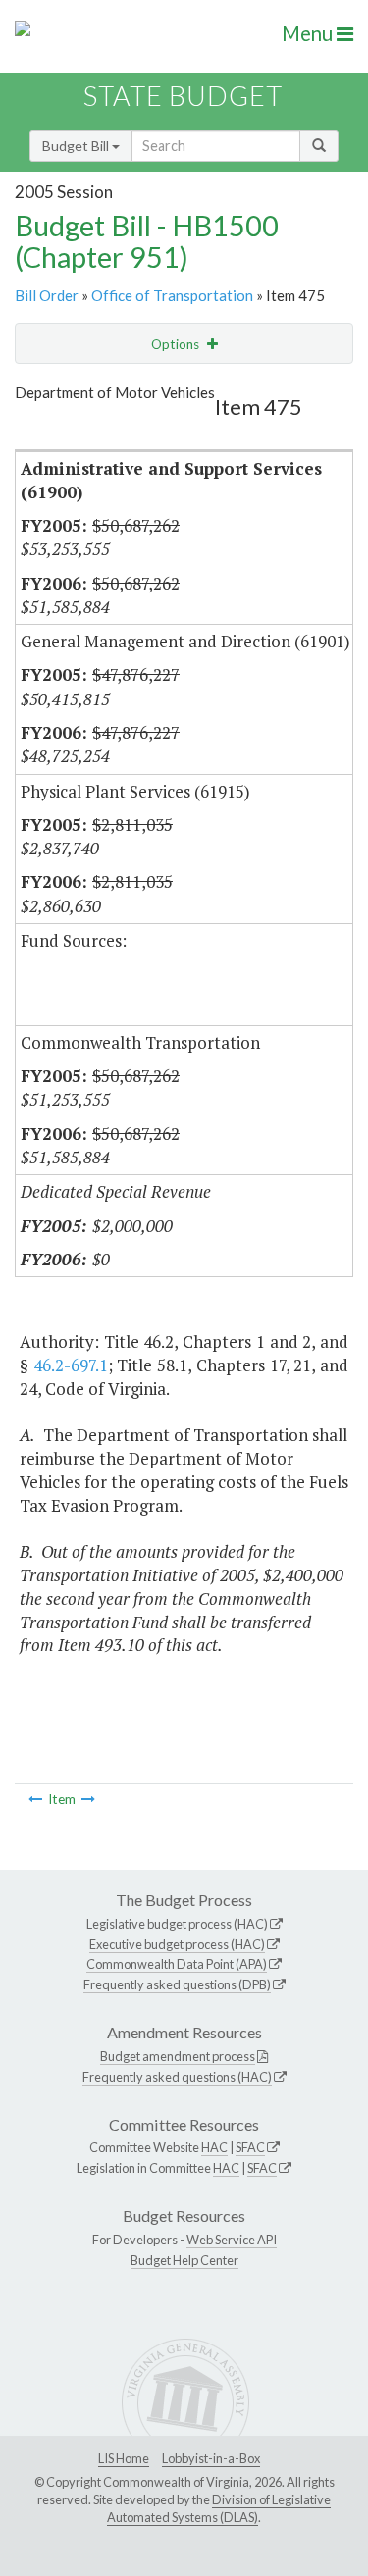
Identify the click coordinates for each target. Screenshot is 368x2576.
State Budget (183, 96)
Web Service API (232, 2240)
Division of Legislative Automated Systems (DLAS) (219, 2508)
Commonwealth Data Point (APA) (177, 1964)
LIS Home (124, 2458)
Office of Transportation (172, 295)
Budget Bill (77, 146)
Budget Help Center (184, 2260)
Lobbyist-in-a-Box (211, 2458)
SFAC (250, 2147)
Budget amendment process (178, 2056)
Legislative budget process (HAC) (177, 1924)
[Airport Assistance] (35, 1799)
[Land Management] (88, 1799)
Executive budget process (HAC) (177, 1944)
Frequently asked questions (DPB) (177, 1984)
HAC (214, 2147)
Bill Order (47, 295)
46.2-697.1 (71, 1365)
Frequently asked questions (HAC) (177, 2077)
